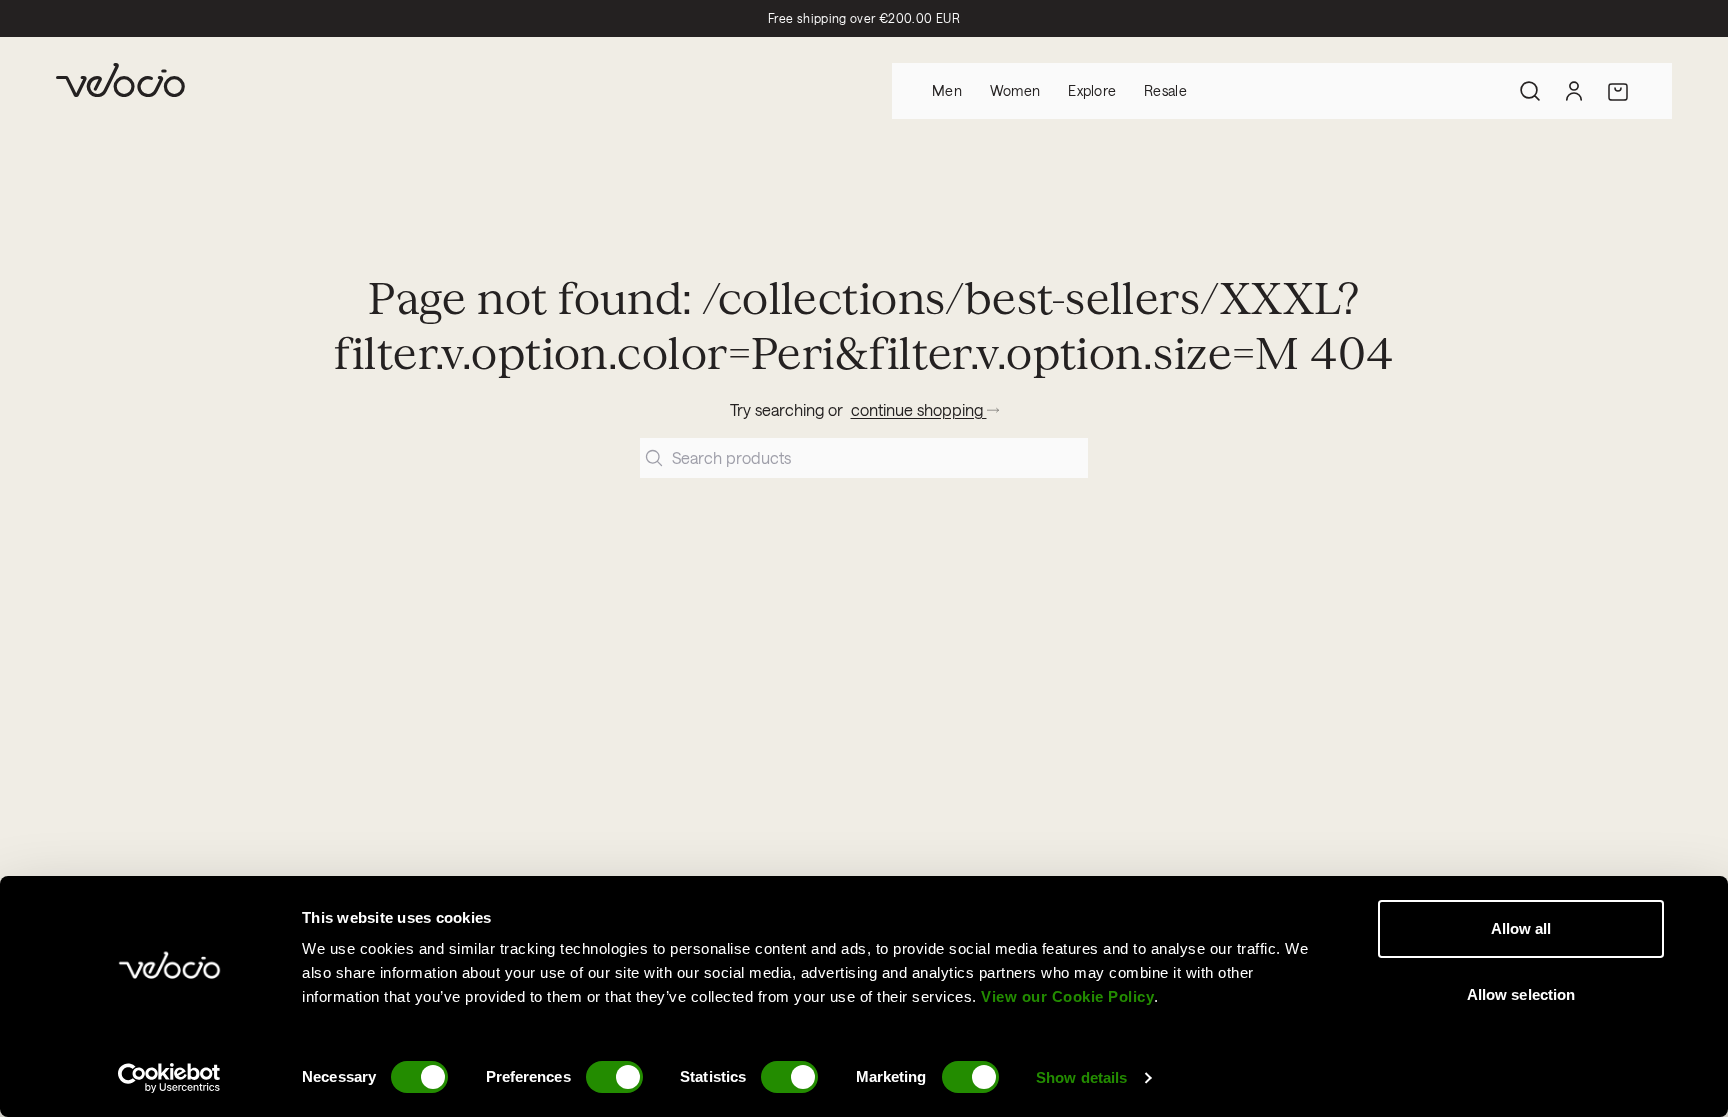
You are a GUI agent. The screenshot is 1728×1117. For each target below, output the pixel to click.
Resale (1165, 90)
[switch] (614, 1077)
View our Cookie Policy (1067, 996)
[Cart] (1618, 91)
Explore (1092, 90)
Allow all (1521, 928)
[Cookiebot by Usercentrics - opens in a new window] (169, 1078)
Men (947, 90)
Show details (1081, 1077)
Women (1015, 90)
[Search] (1530, 91)
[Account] (1574, 91)
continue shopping (919, 409)
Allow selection (1521, 994)
